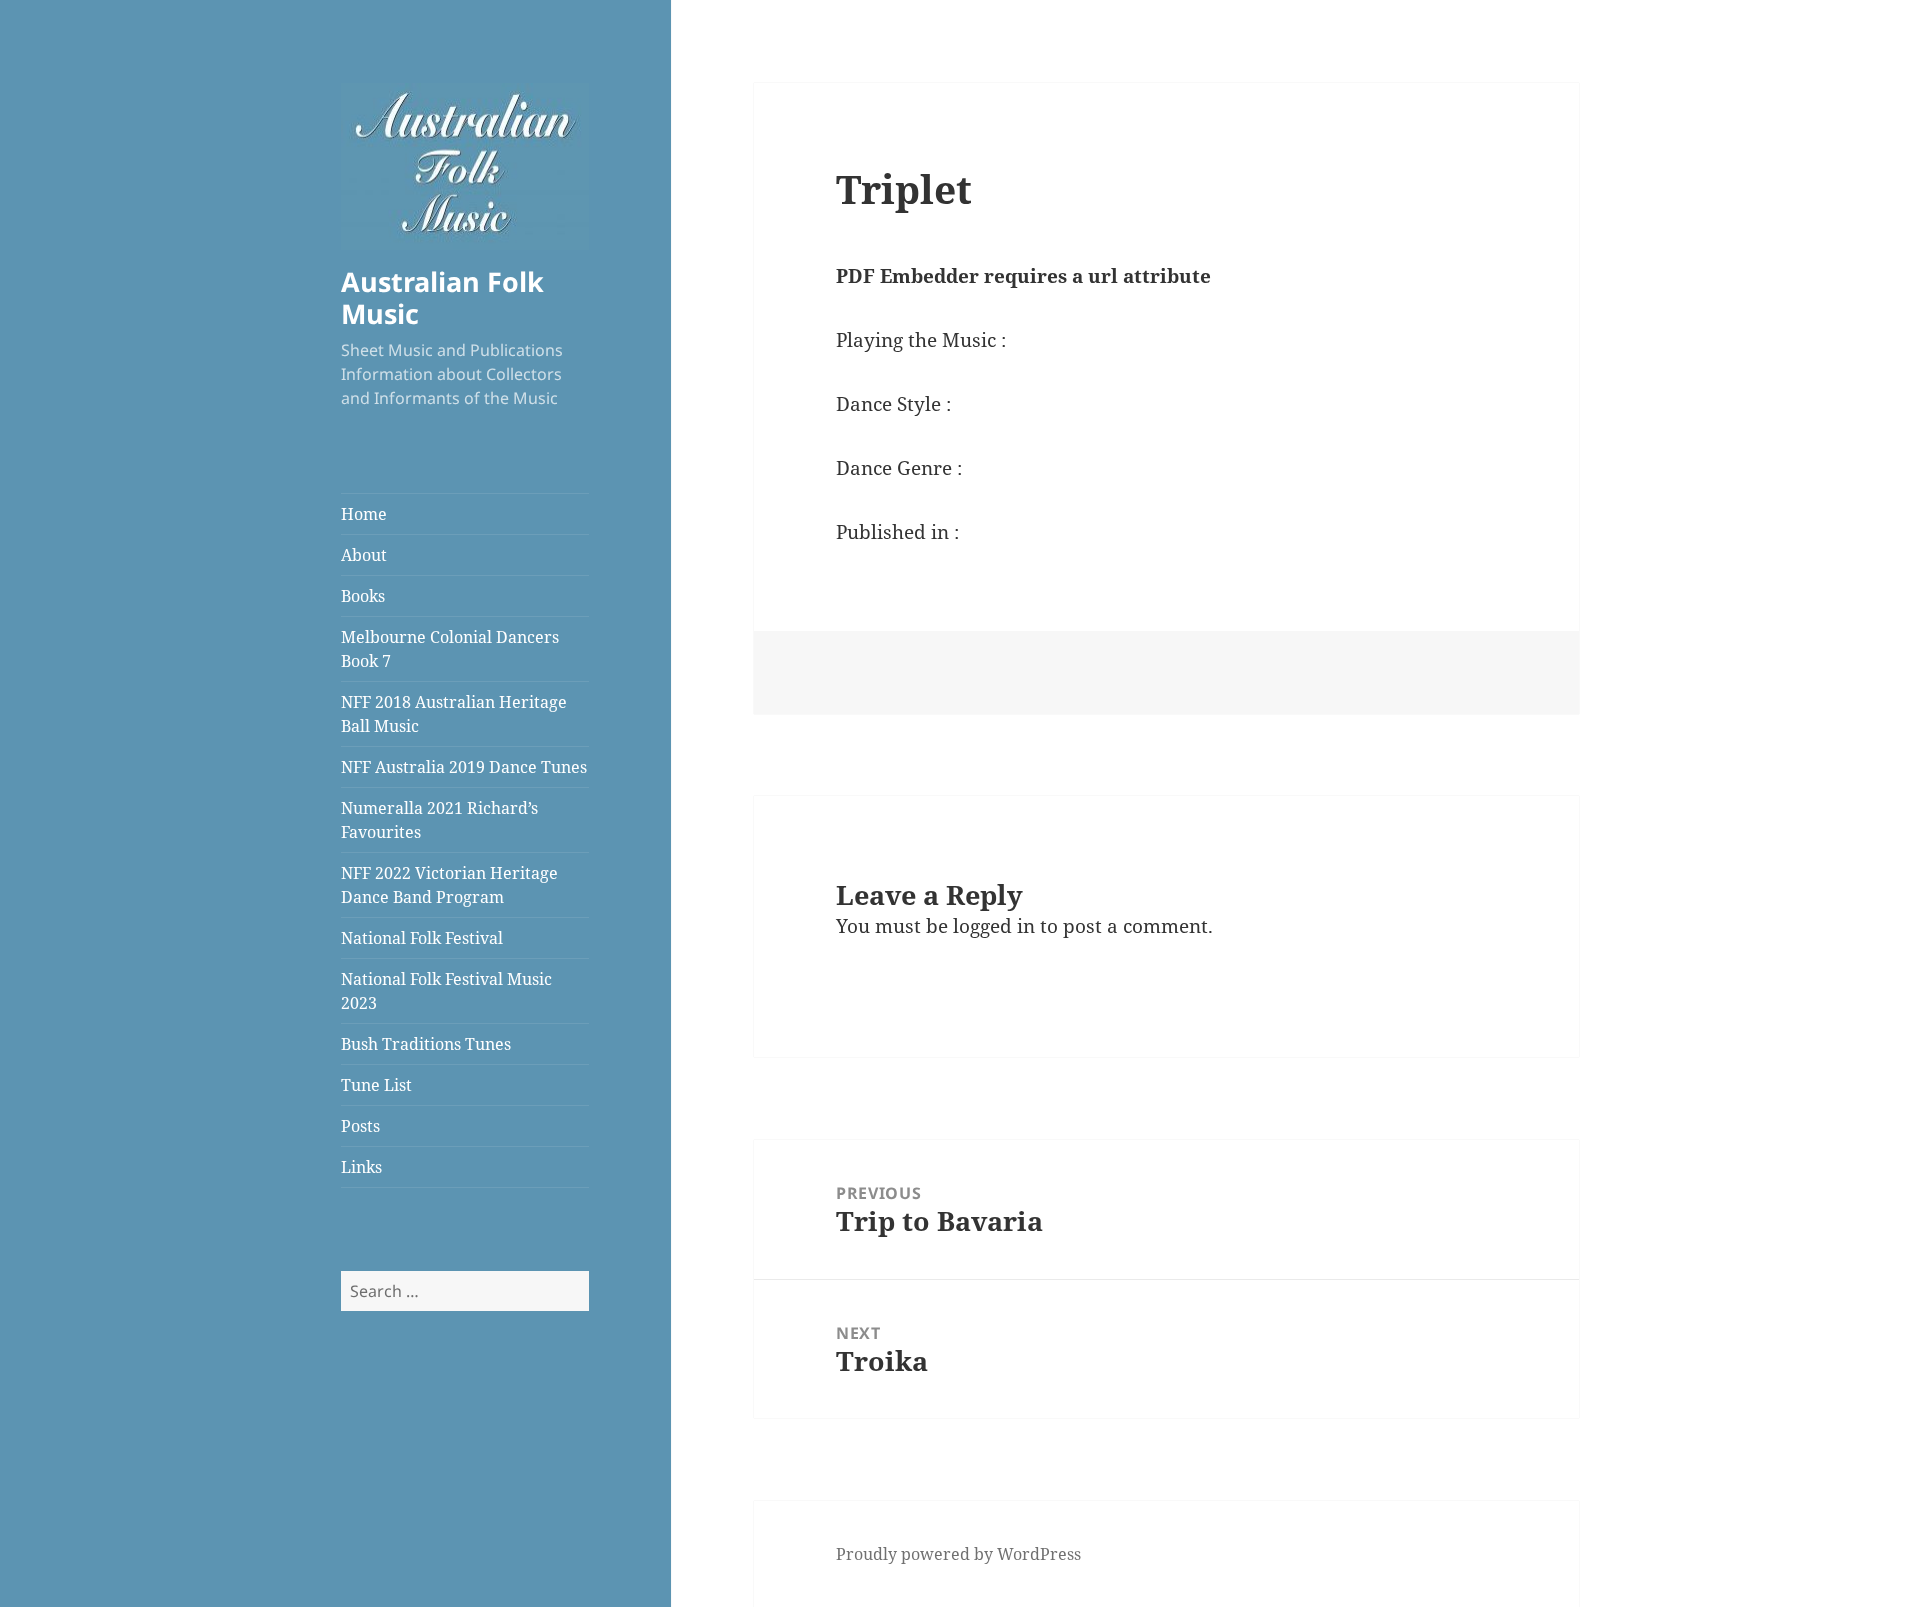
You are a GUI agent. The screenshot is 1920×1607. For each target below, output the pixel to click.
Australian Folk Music (442, 297)
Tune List (376, 1085)
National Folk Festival (422, 938)
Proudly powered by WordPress (958, 1554)
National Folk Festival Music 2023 (446, 991)
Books (363, 596)
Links (361, 1167)
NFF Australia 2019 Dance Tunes (464, 767)
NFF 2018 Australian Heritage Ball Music (454, 714)
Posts (360, 1126)
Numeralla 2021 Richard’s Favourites (439, 820)
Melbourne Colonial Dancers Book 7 (450, 649)
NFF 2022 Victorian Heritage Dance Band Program (449, 885)
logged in (994, 926)
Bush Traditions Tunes (426, 1044)
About (364, 555)
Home (364, 514)
